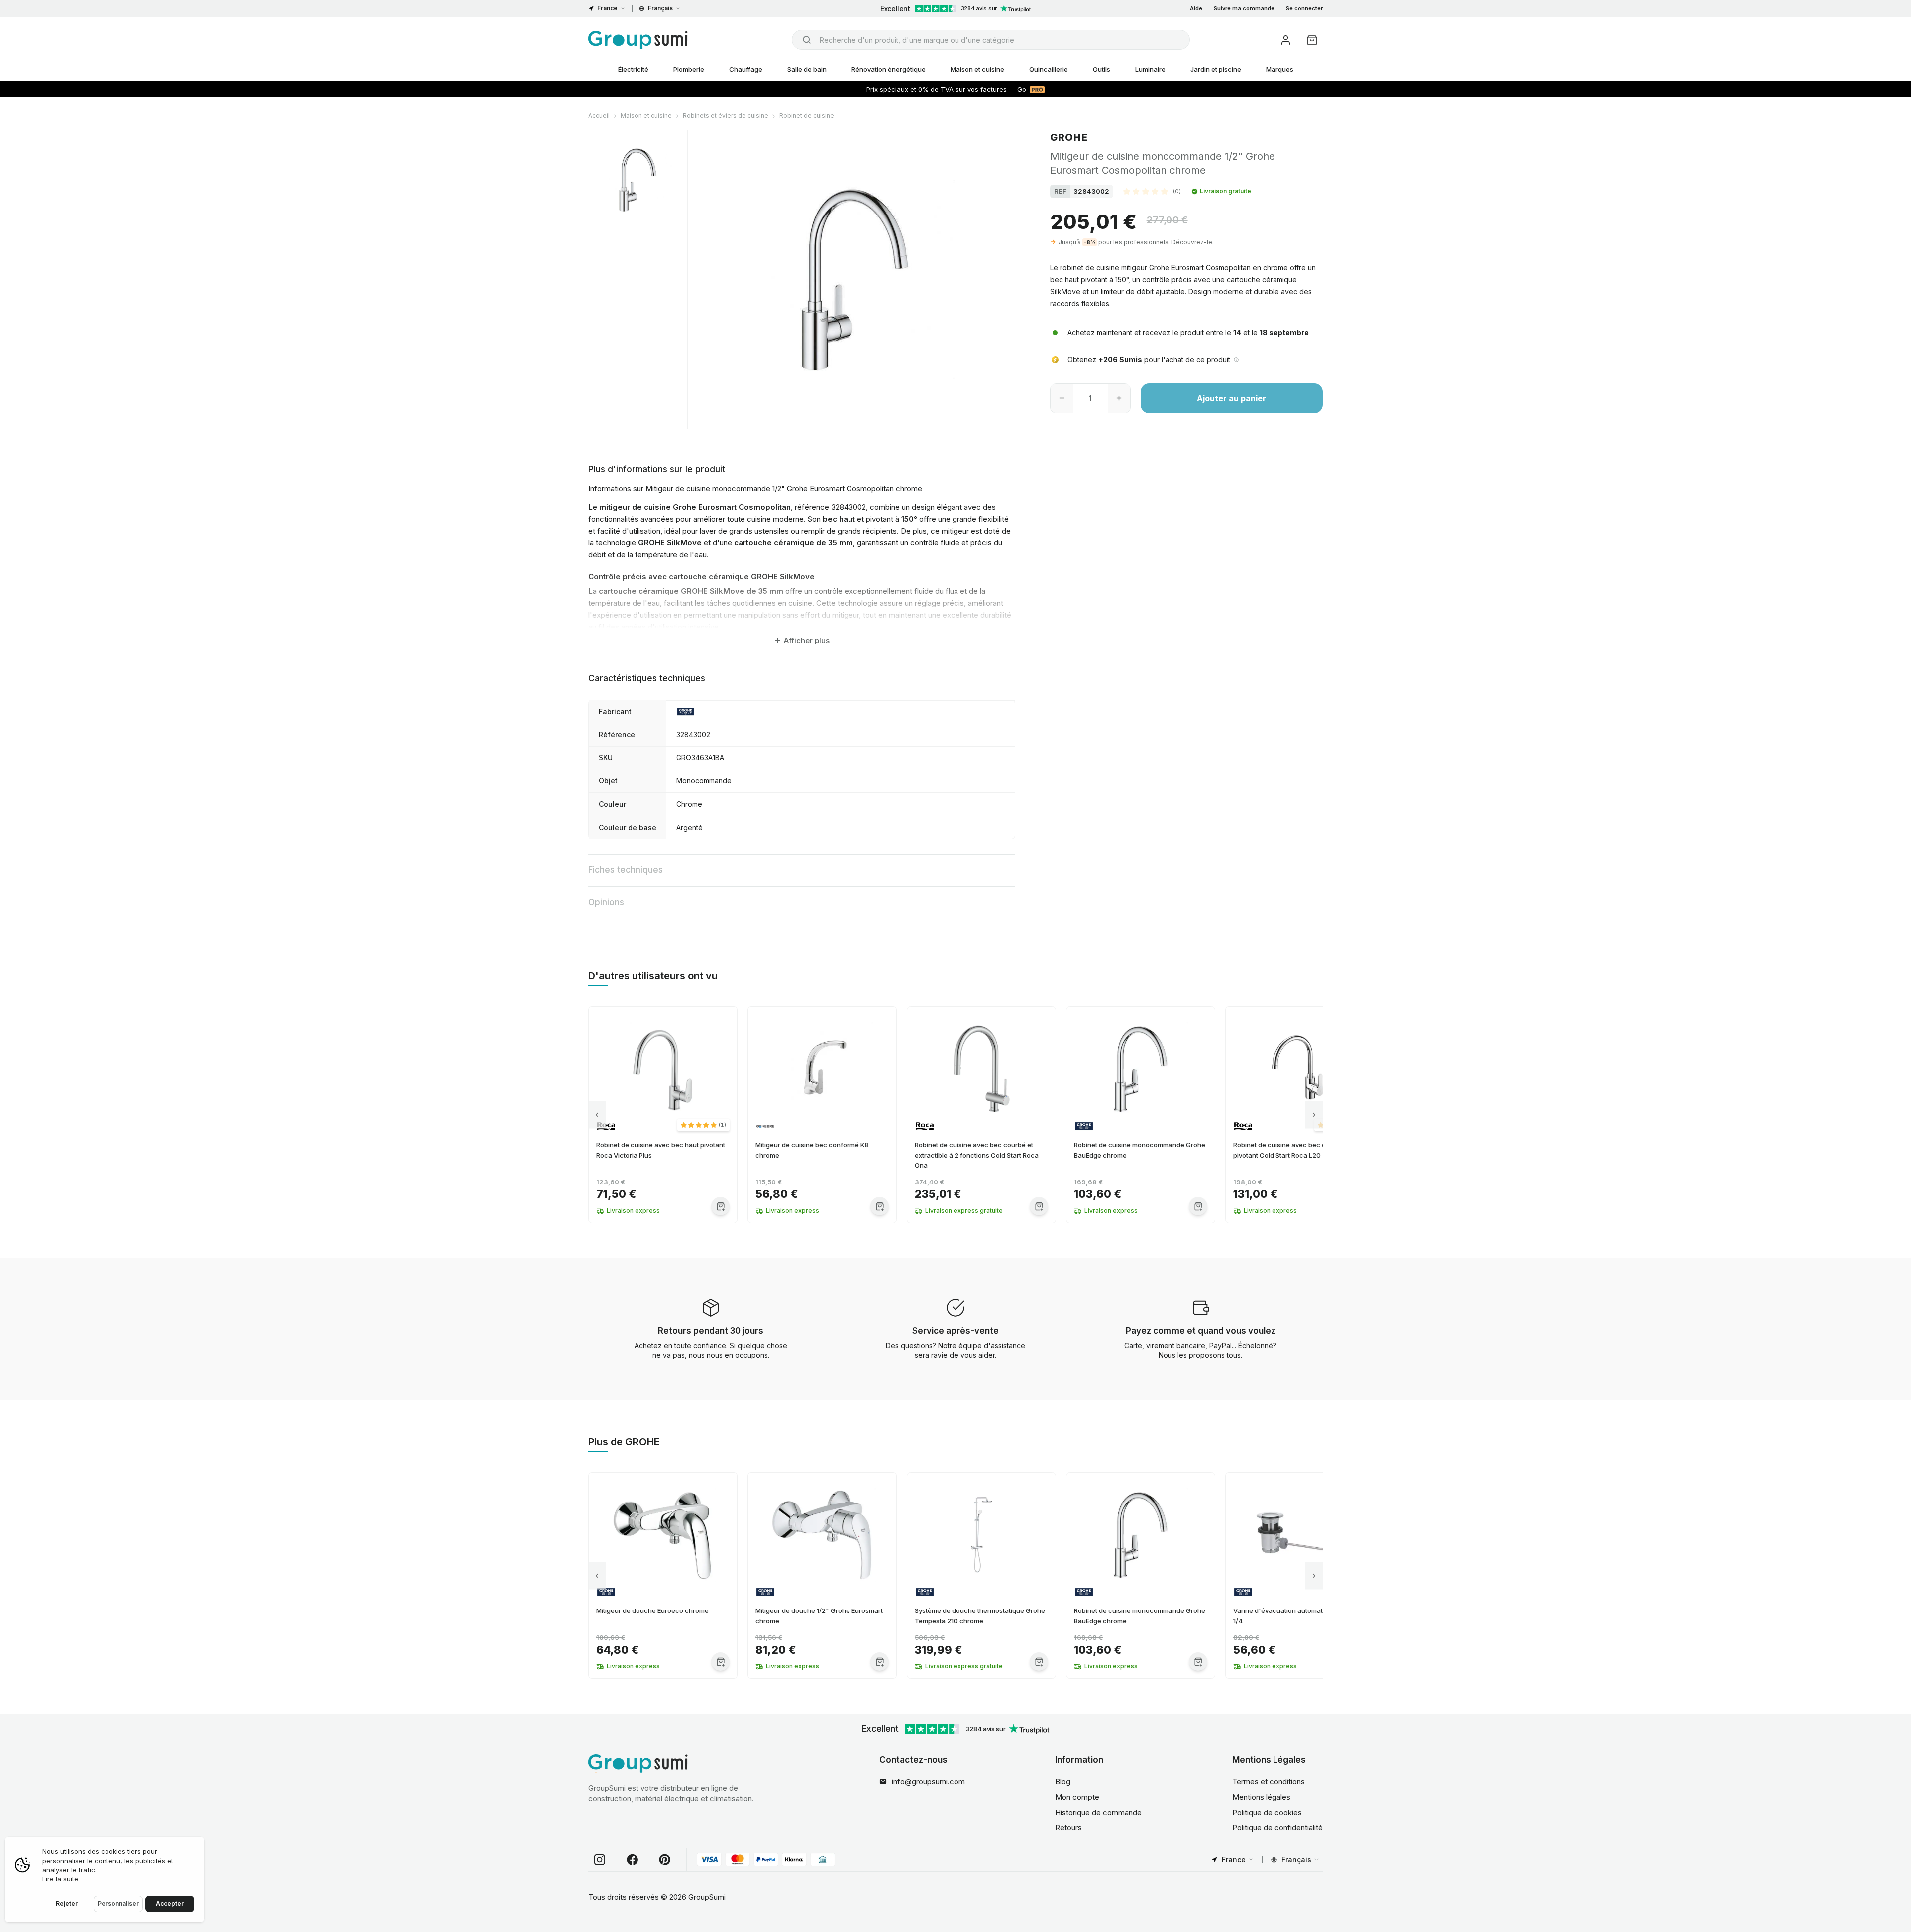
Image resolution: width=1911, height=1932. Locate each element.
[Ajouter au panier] (720, 1206)
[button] (1152, 191)
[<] (597, 1115)
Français (660, 8)
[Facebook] (633, 1860)
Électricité (633, 69)
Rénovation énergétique (889, 69)
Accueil (599, 116)
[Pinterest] (665, 1860)
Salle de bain (807, 69)
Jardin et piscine (1216, 69)
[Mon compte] (1286, 40)
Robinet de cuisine (807, 116)
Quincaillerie (1049, 69)
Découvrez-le (1192, 242)
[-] (1062, 398)
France (607, 8)
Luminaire (1150, 69)
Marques (1280, 69)
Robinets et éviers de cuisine (726, 116)
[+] (1119, 398)
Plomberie (689, 69)
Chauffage (746, 69)
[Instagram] (600, 1860)
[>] (1314, 1115)
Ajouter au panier (1231, 398)
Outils (1102, 69)
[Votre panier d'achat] (1312, 40)
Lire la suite (60, 1879)
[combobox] (991, 40)
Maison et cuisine (977, 69)
